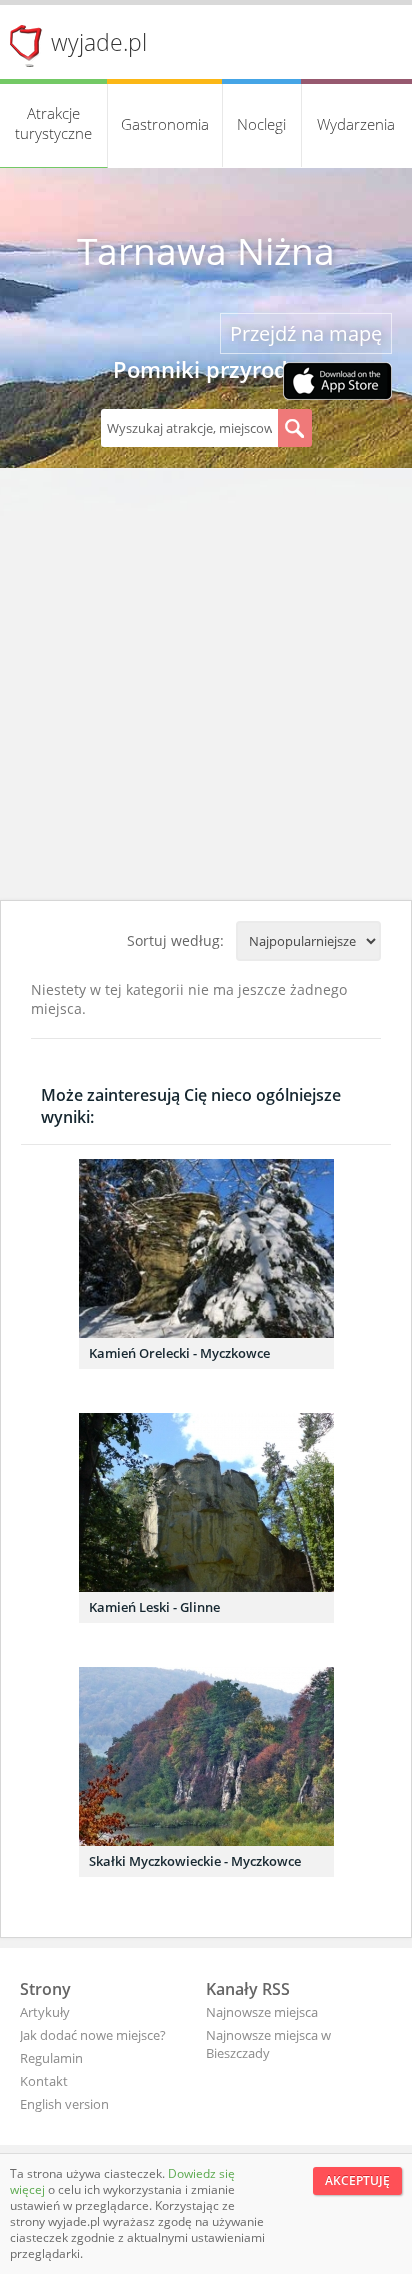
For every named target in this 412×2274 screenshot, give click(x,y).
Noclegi (261, 124)
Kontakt (44, 2081)
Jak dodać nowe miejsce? (93, 2035)
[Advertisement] (206, 684)
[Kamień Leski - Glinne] (206, 1502)
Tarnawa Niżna (206, 251)
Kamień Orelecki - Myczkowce (179, 1353)
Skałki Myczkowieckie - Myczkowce (195, 1861)
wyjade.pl (99, 42)
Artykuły (45, 2012)
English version (64, 2104)
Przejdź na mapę (306, 333)
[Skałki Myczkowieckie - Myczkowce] (206, 1756)
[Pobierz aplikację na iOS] (337, 383)
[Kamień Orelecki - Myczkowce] (206, 1248)
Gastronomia (165, 124)
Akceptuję (357, 2180)
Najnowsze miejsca (262, 2012)
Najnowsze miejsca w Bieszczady (268, 2044)
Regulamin (51, 2058)
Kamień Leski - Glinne (154, 1607)
